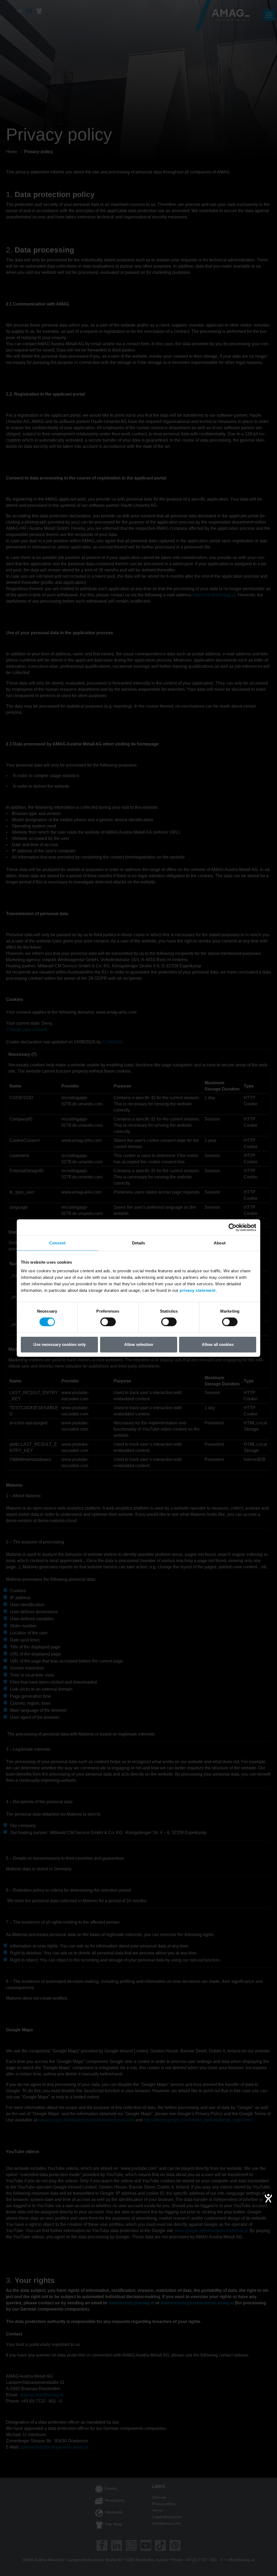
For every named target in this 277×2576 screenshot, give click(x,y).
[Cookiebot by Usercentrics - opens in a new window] (233, 1227)
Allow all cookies (218, 1344)
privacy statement (198, 1290)
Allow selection (139, 1344)
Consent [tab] (57, 1243)
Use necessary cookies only (60, 1344)
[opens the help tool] (268, 2198)
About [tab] (220, 1243)
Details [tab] (139, 1243)
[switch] (108, 1322)
